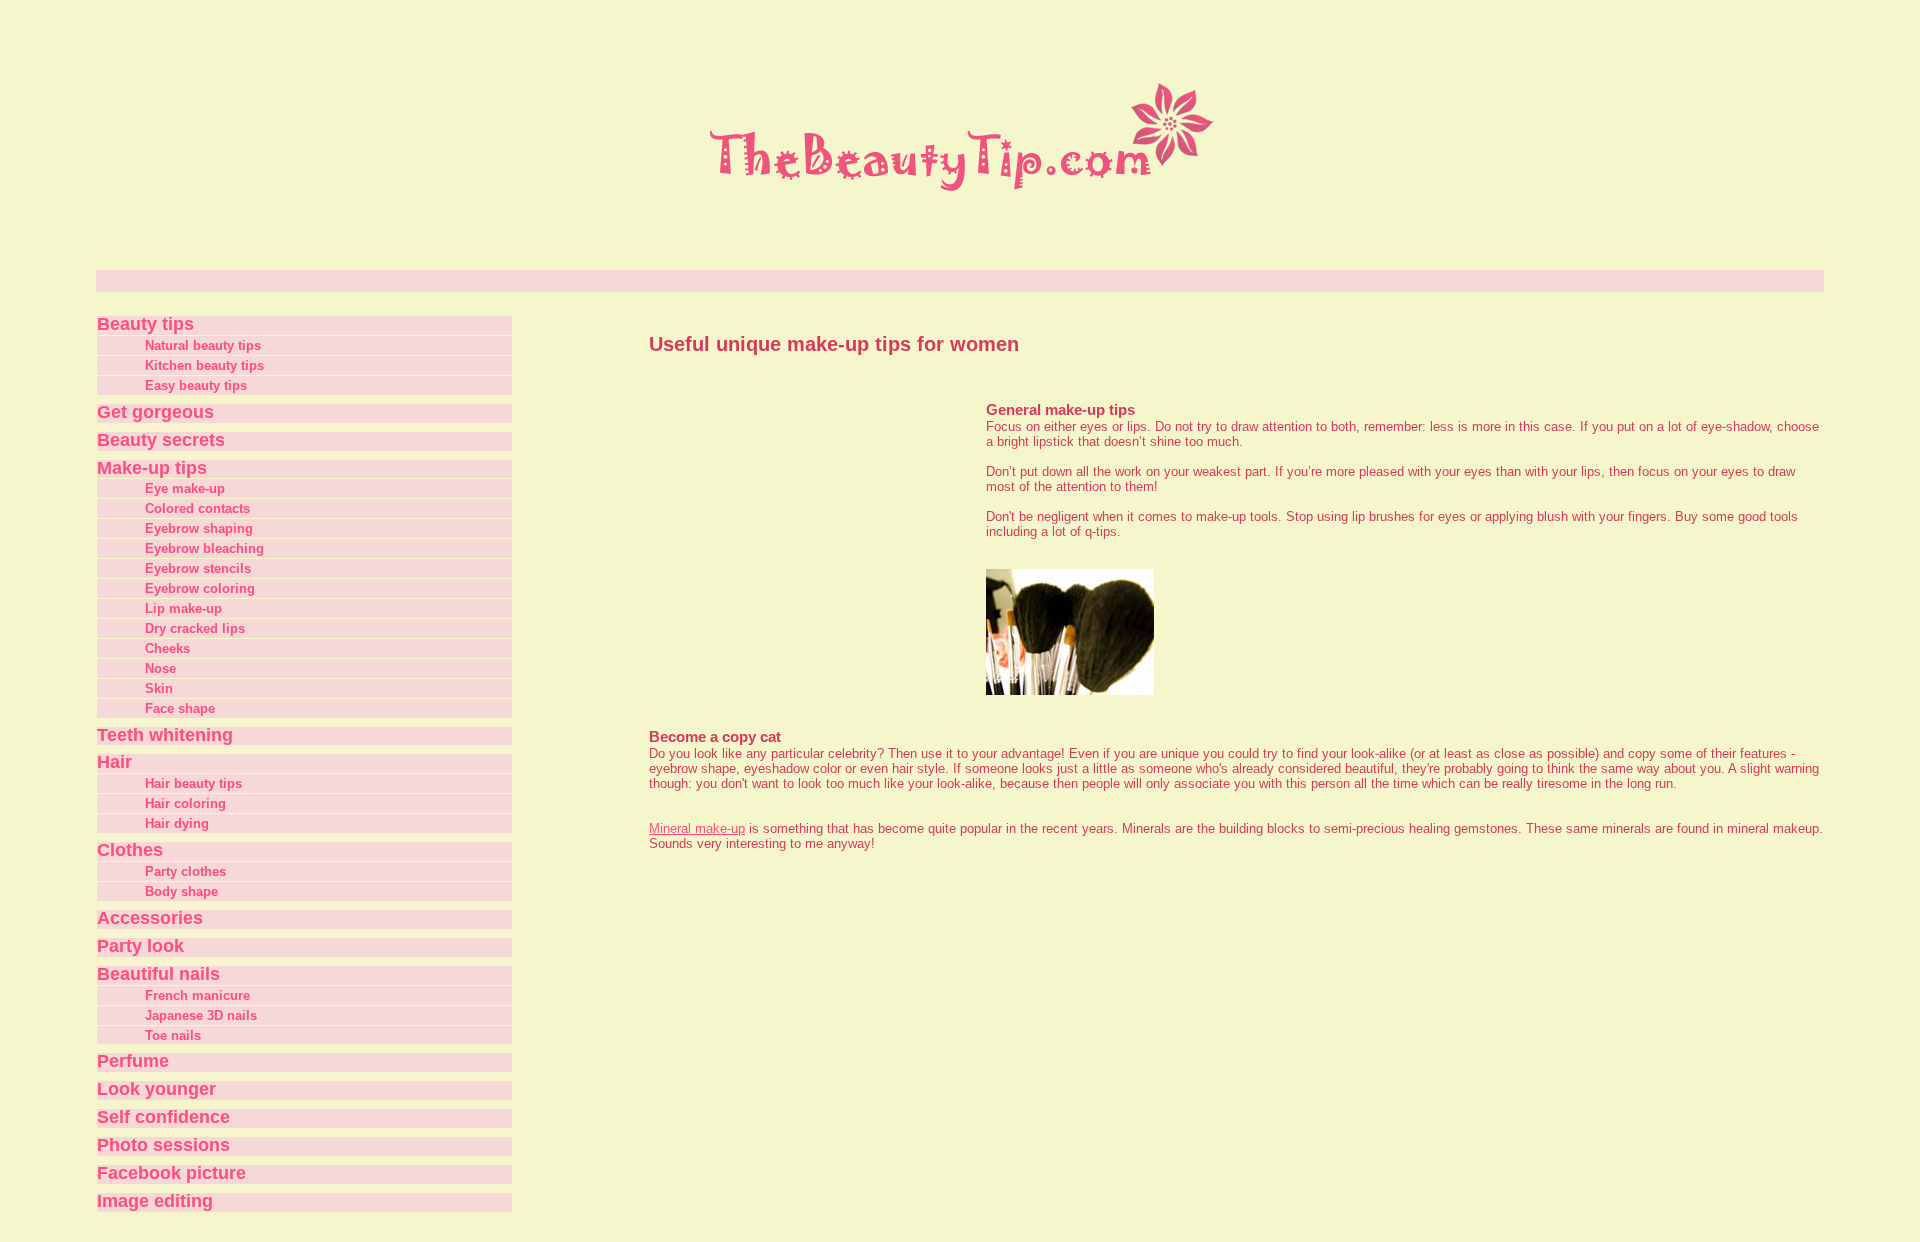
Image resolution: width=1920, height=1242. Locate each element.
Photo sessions (163, 1145)
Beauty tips (145, 324)
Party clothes (185, 871)
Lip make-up (183, 608)
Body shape (181, 891)
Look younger (156, 1089)
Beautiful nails (158, 974)
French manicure (197, 995)
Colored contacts (197, 508)
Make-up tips (152, 468)
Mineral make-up (697, 828)
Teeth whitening (165, 735)
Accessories (150, 918)
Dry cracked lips (195, 628)
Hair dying (177, 823)
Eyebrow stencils (198, 568)
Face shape (180, 708)
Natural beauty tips (203, 345)
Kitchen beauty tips (204, 365)
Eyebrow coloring (200, 588)
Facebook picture (171, 1173)
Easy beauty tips (196, 385)
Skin (159, 688)
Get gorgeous (155, 412)
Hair (114, 762)
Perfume (133, 1061)
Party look (140, 946)
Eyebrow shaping (199, 528)
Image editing (155, 1201)
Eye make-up (185, 488)
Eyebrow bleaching (204, 548)
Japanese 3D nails (201, 1015)
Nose (160, 668)
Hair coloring (185, 803)
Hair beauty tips (193, 783)
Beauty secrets (161, 440)
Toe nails (173, 1035)
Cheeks (167, 648)
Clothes (130, 850)
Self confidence (163, 1117)
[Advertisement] (806, 532)
